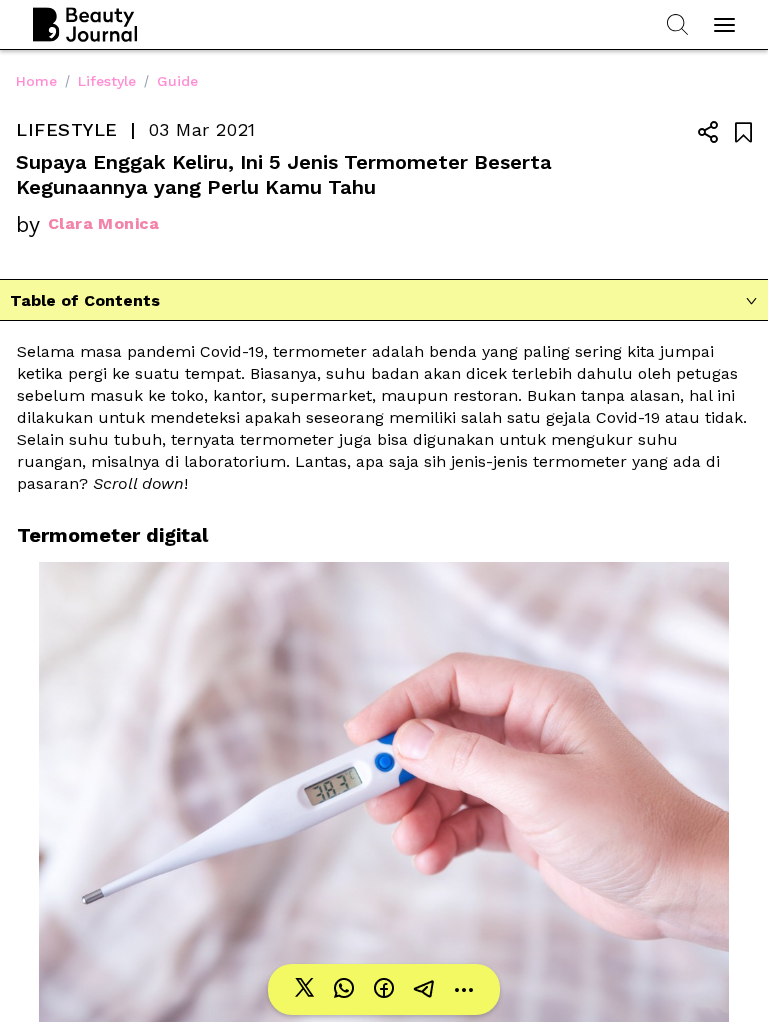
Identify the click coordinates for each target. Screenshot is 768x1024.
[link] (304, 989)
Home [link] (36, 81)
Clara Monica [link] (104, 223)
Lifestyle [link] (107, 81)
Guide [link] (177, 81)
